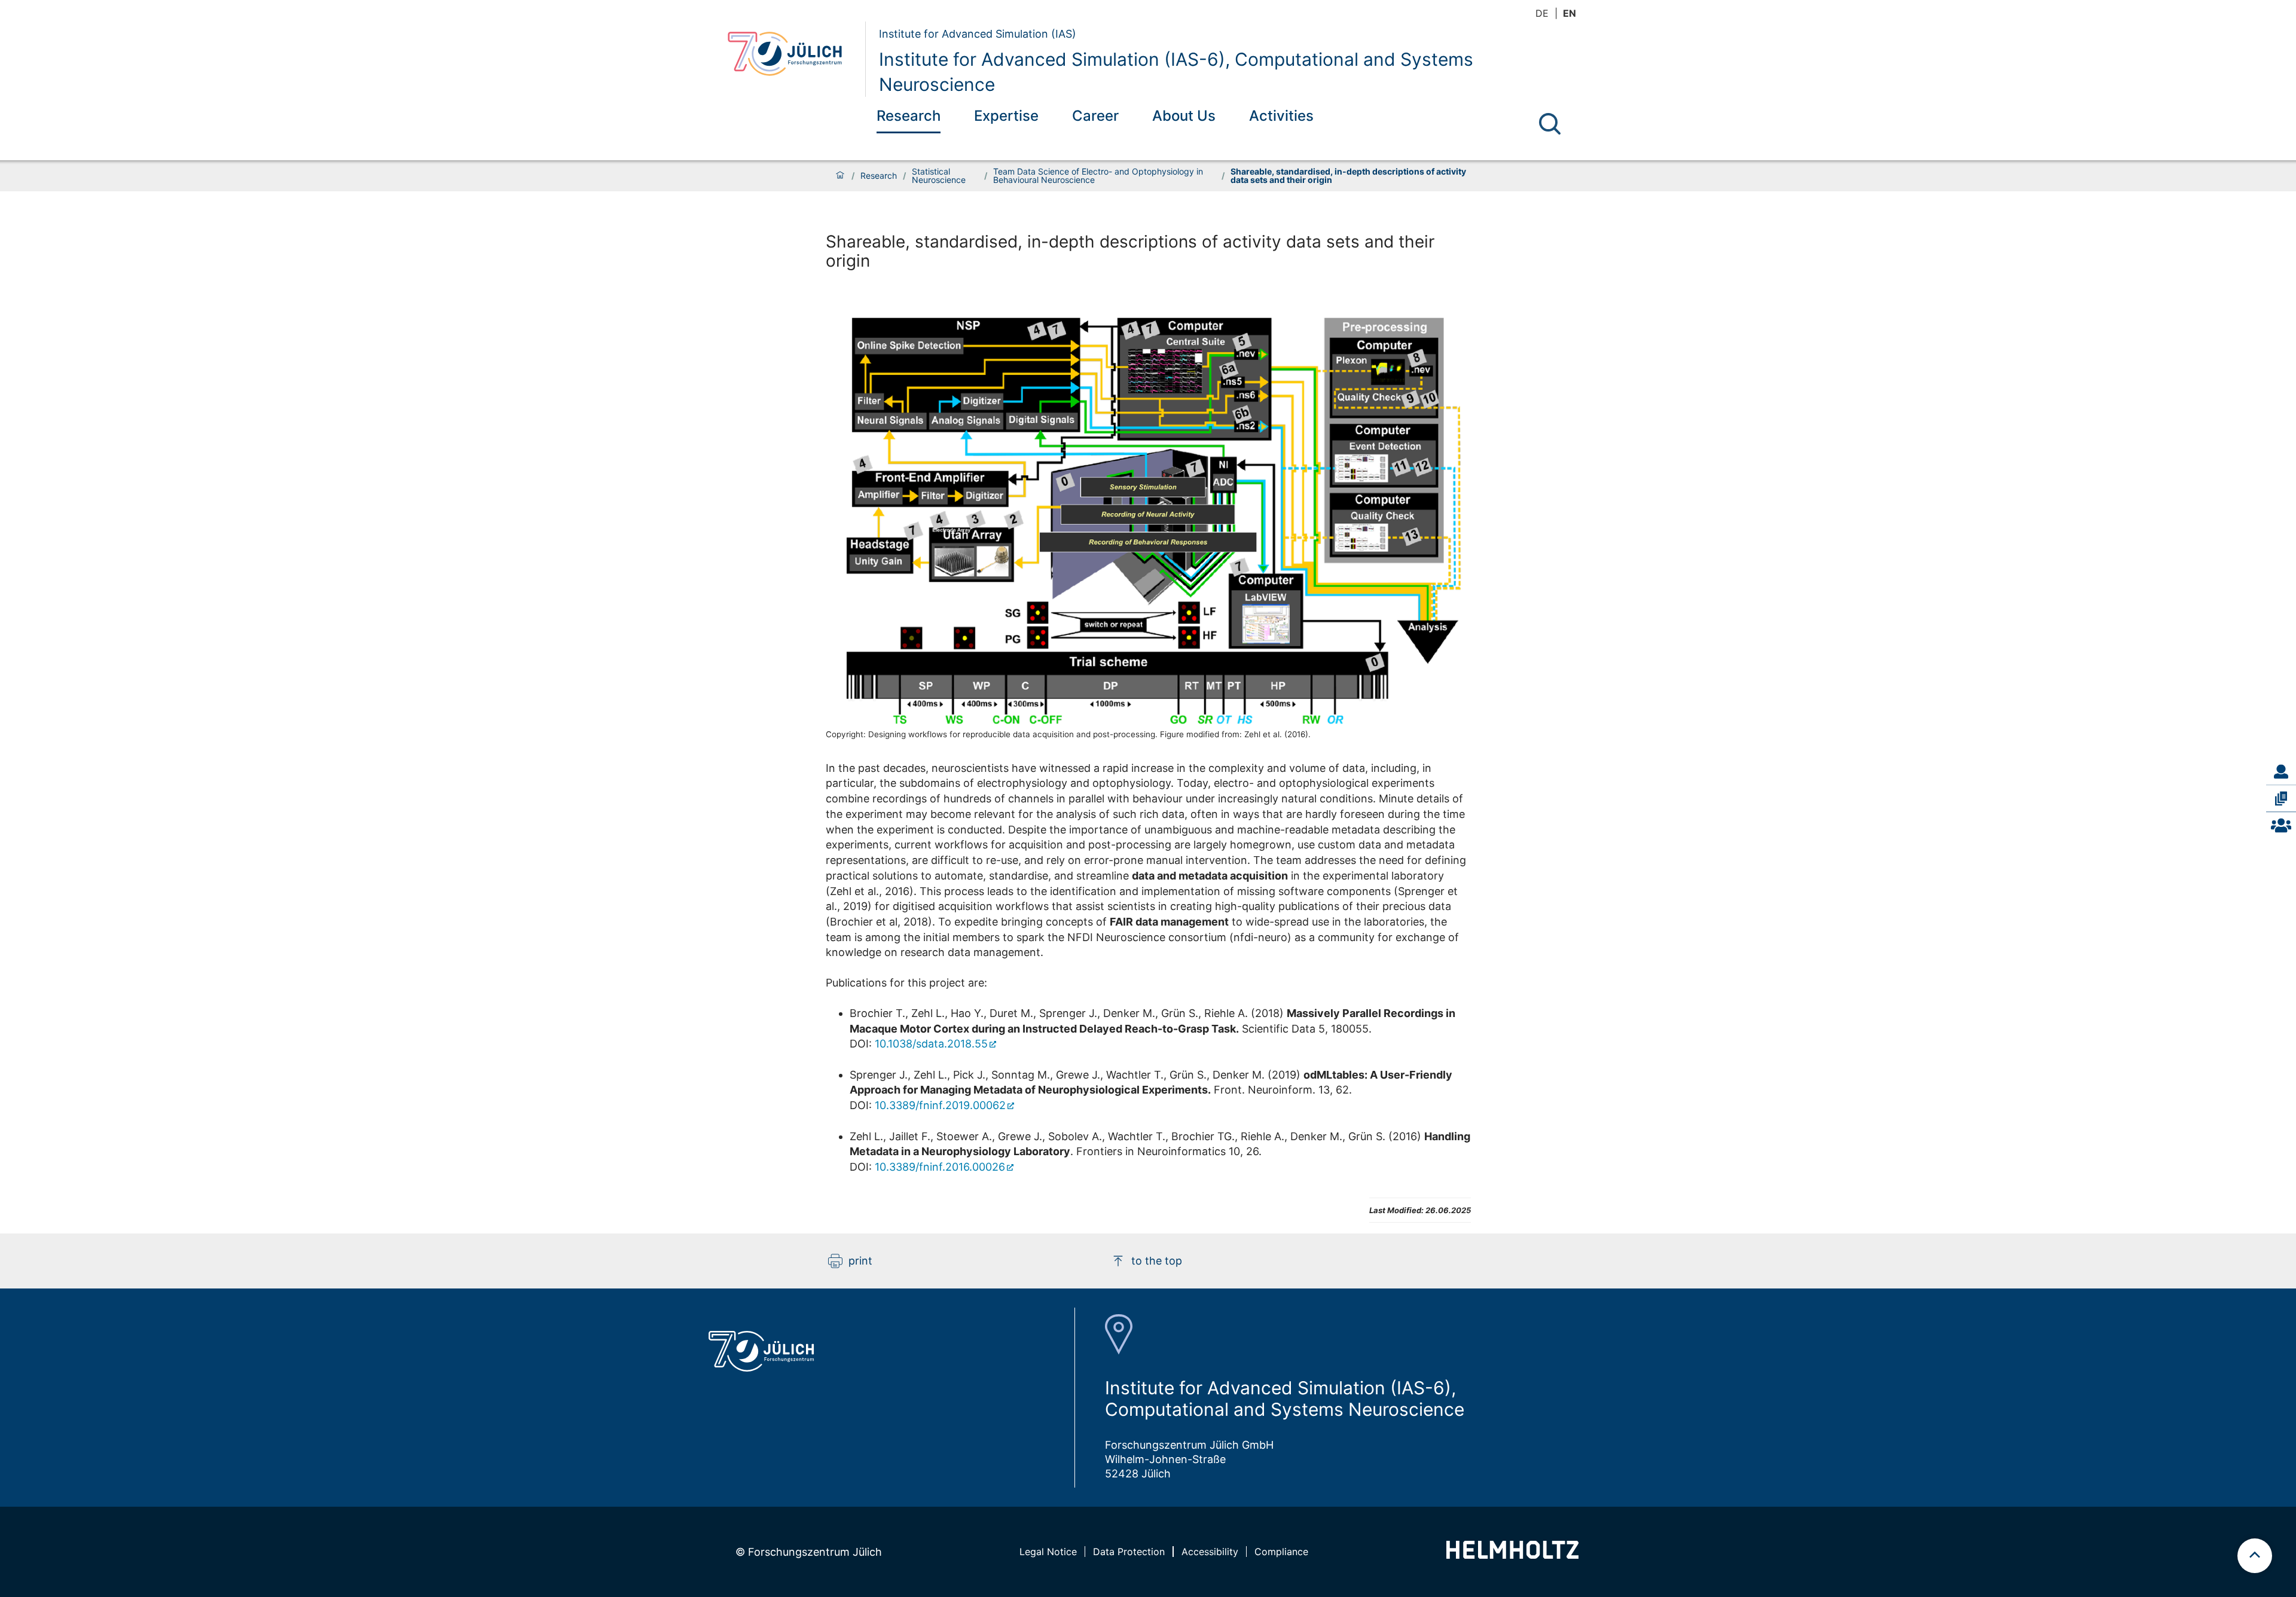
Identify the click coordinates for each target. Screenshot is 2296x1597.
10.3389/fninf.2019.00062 (940, 1105)
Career (1095, 116)
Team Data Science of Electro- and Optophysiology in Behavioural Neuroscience (1098, 176)
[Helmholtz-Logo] (1512, 1555)
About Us (1184, 116)
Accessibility (1210, 1552)
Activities (1281, 116)
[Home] (840, 176)
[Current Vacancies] (2281, 826)
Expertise (1006, 116)
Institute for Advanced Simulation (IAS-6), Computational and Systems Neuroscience (1176, 72)
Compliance (1281, 1552)
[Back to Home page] (792, 59)
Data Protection (1129, 1552)
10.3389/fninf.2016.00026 (940, 1167)
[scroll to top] (2255, 1556)
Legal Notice (1048, 1552)
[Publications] (2281, 798)
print (860, 1261)
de (1542, 13)
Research (909, 116)
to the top (1157, 1261)
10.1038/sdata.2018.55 (931, 1044)
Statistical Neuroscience (939, 176)
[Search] (1550, 124)
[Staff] (2281, 771)
